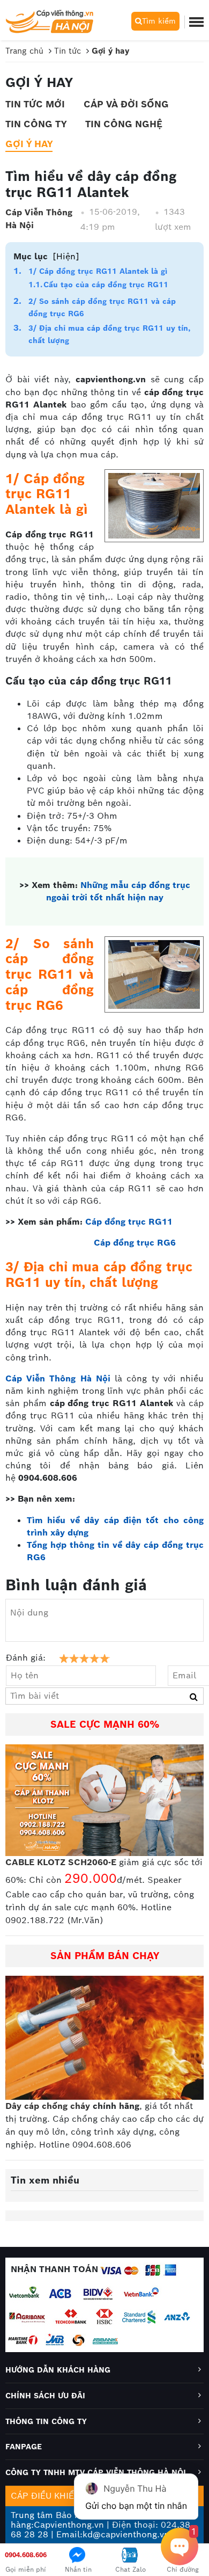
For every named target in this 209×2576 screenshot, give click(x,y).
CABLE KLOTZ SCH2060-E (61, 1862)
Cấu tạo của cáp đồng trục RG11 (106, 285)
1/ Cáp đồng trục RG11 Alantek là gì (98, 271)
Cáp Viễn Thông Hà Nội (39, 219)
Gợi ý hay (29, 144)
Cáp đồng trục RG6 (135, 1243)
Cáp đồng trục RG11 (129, 1222)
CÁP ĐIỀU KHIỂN (46, 2496)
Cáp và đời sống (126, 104)
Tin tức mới (35, 104)
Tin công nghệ (124, 124)
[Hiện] (66, 256)
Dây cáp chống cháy (48, 2106)
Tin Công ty (36, 124)
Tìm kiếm (159, 21)
